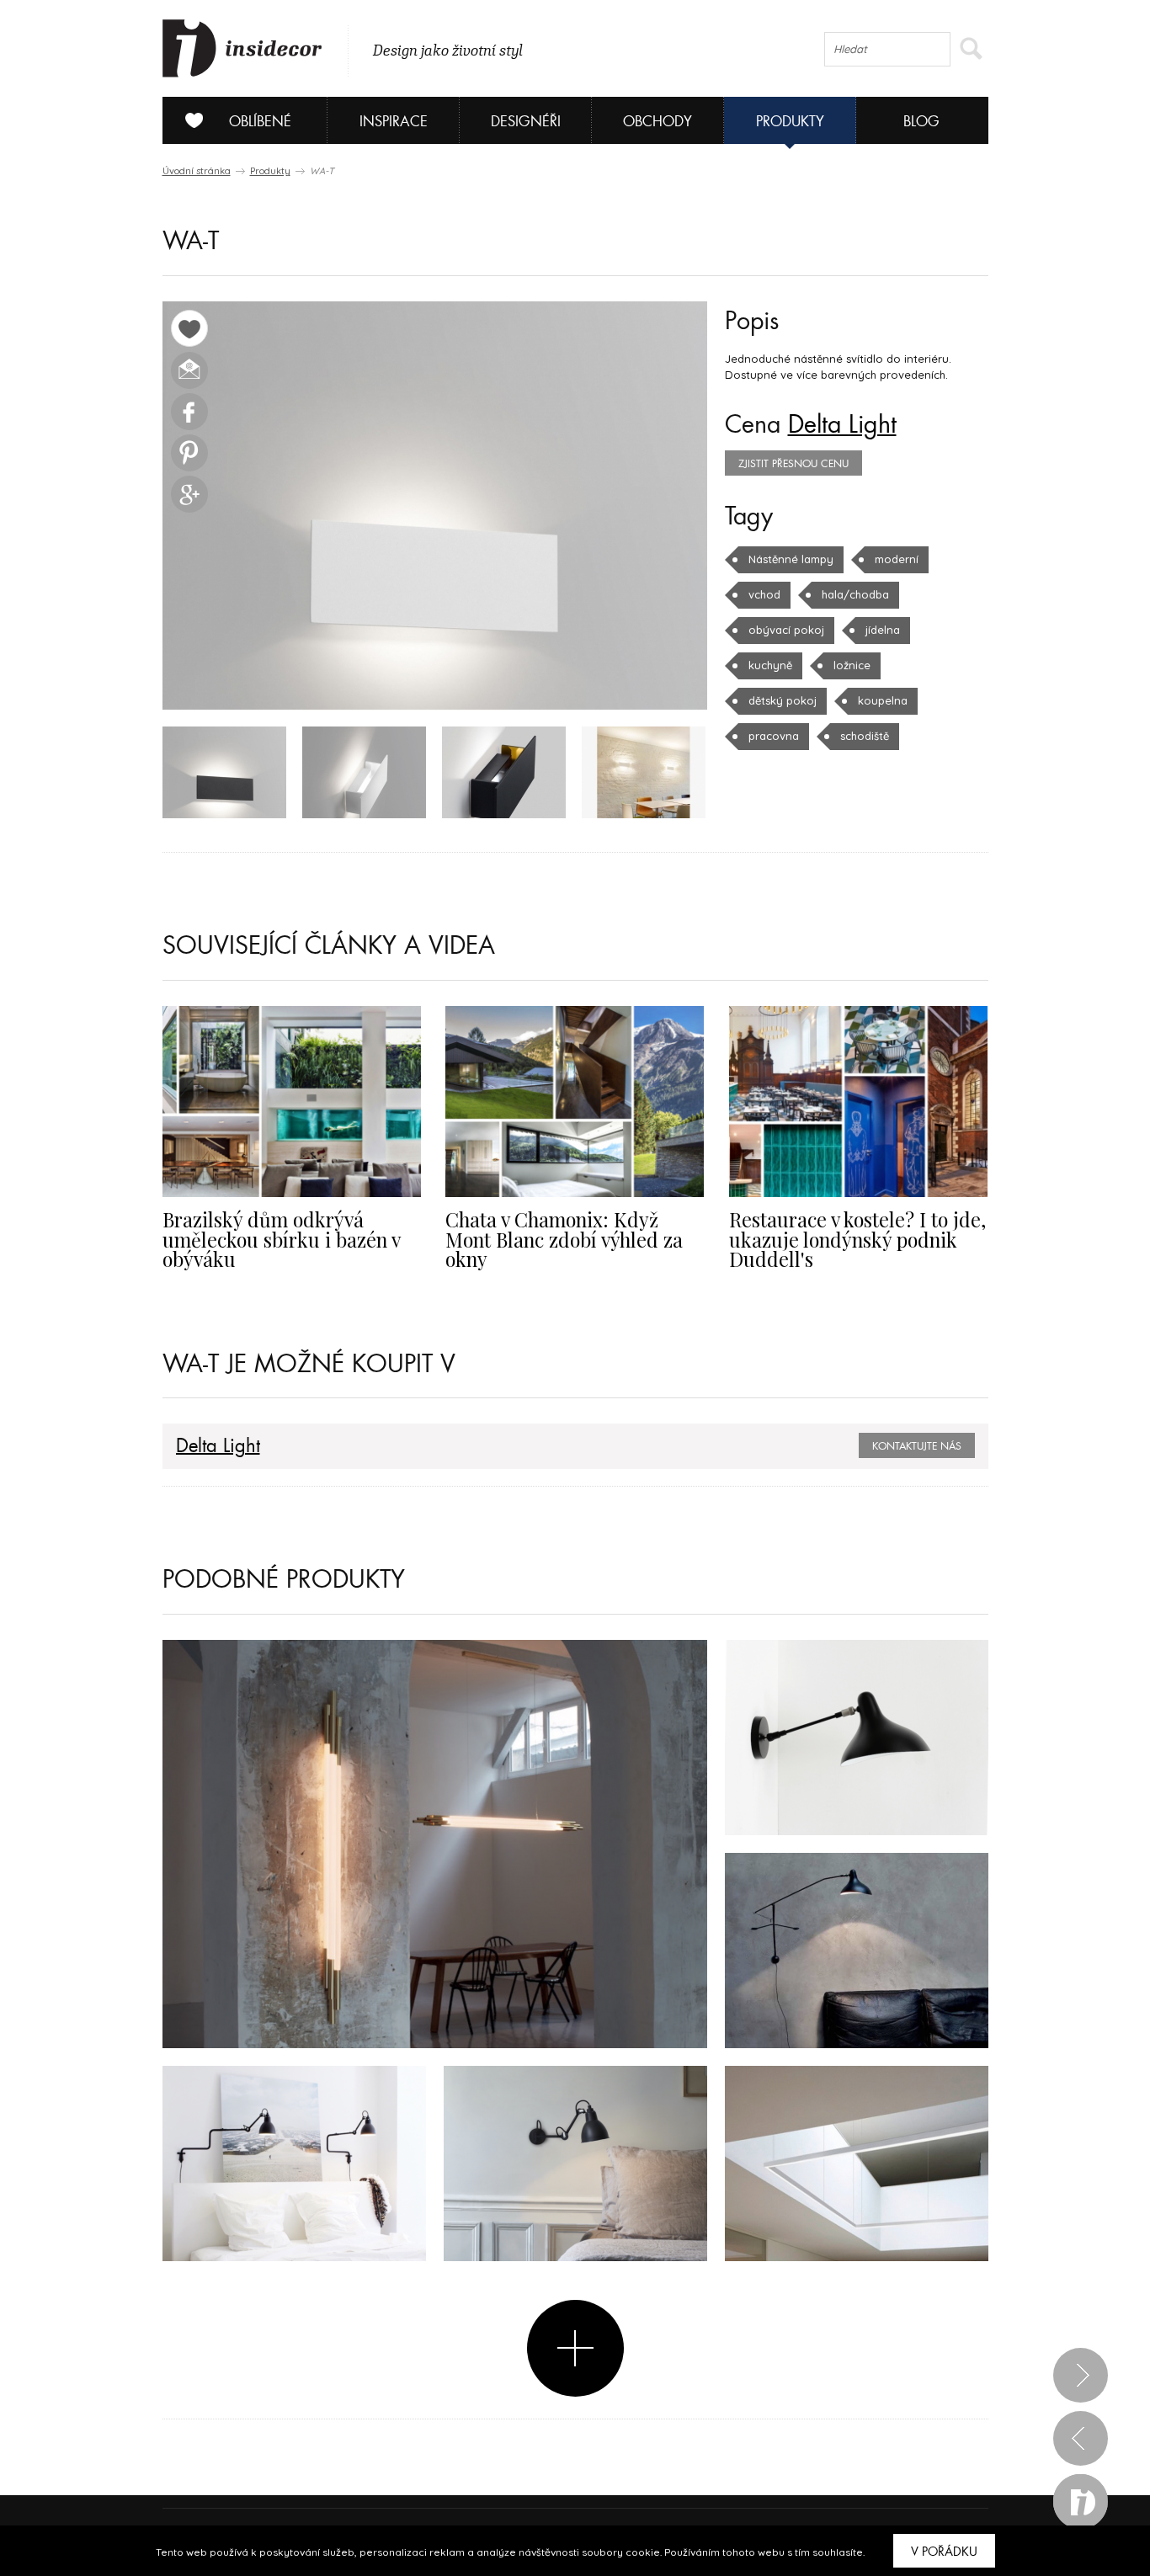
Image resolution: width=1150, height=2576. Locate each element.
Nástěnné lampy (791, 559)
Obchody (658, 122)
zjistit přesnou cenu (793, 464)
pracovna (774, 736)
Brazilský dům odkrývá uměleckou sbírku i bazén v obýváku (281, 1239)
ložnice (852, 665)
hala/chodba (855, 594)
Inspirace (394, 122)
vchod (764, 594)
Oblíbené (260, 122)
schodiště (865, 736)
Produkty (790, 122)
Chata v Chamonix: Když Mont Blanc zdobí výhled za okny (564, 1239)
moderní (897, 559)
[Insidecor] (242, 49)
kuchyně (770, 665)
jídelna (883, 630)
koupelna (883, 700)
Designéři (526, 122)
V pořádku (944, 2552)
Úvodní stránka (197, 171)
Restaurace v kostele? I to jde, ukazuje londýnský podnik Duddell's (857, 1239)
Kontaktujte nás (917, 1446)
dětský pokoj (783, 700)
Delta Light (842, 425)
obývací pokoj (786, 630)
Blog (921, 122)
